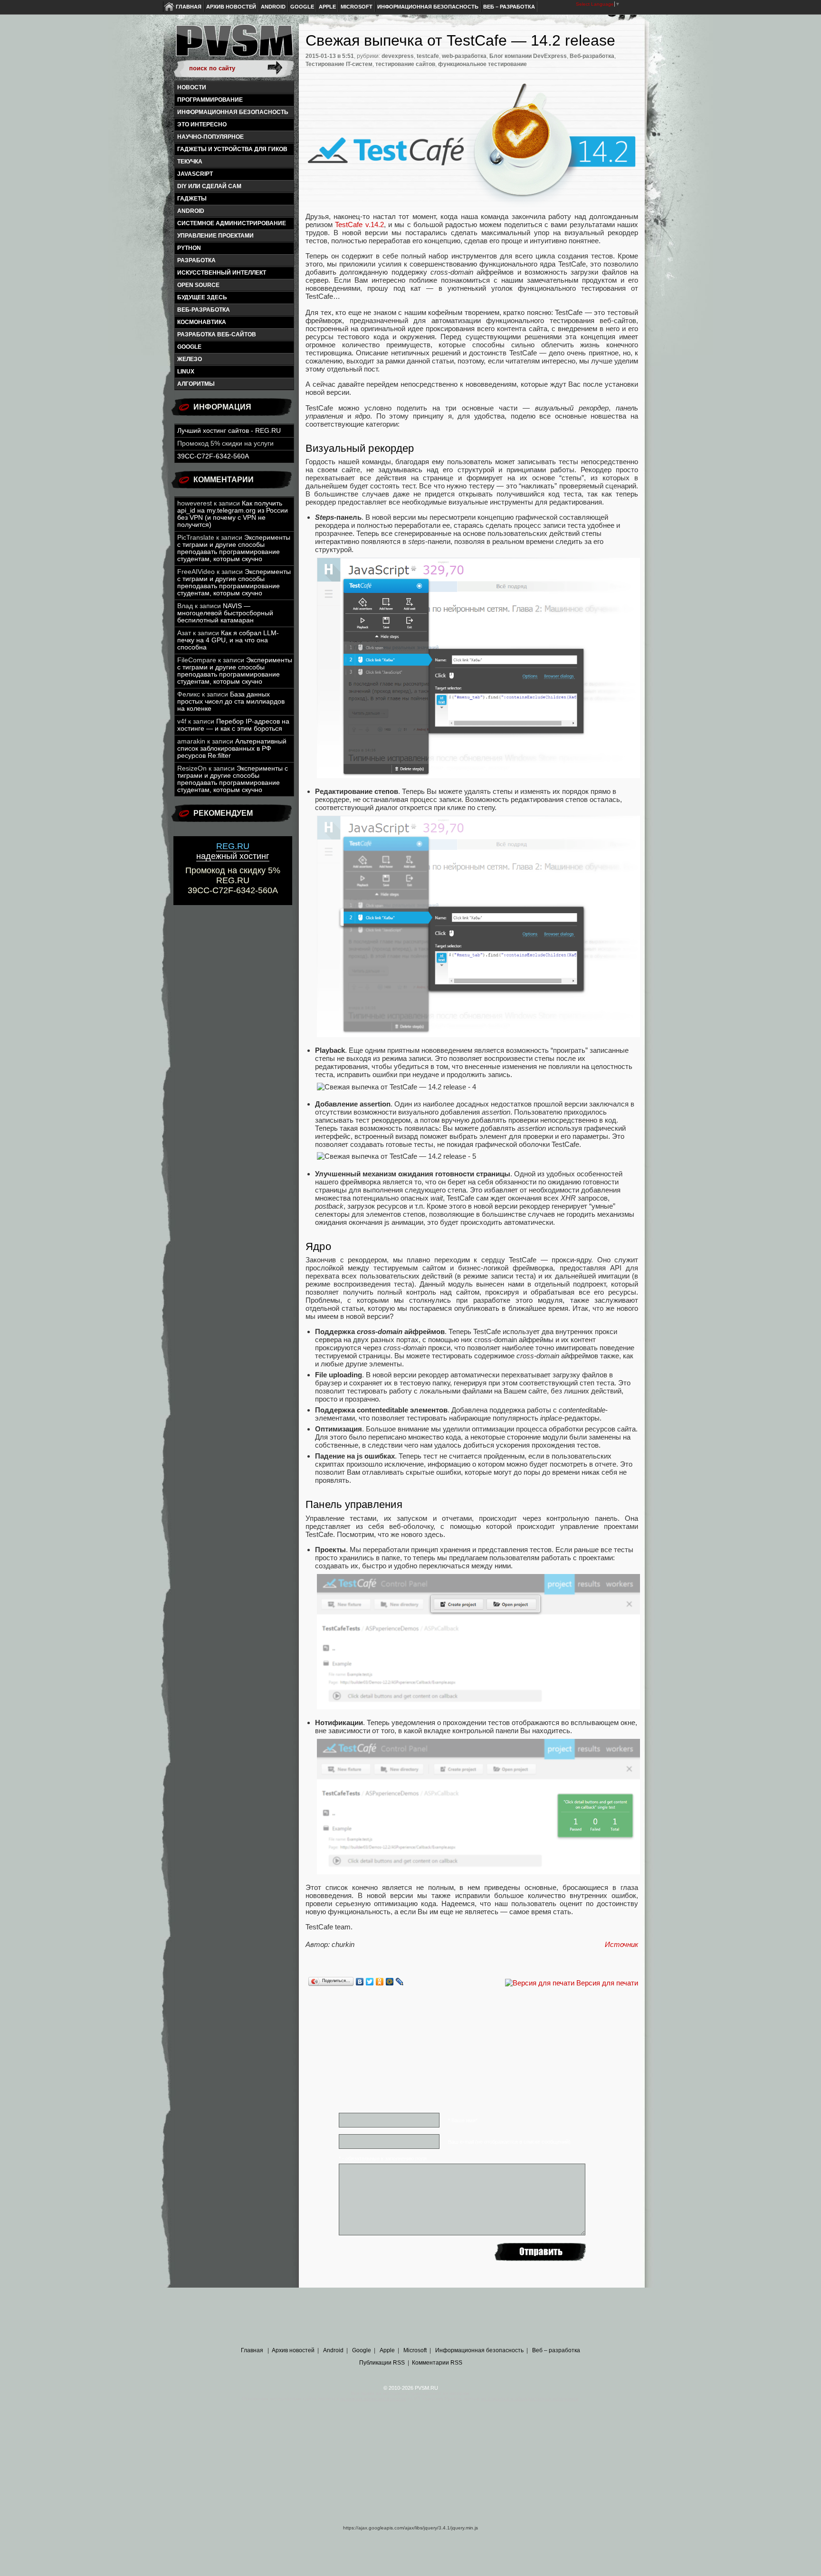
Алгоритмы (196, 384)
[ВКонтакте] (360, 1982)
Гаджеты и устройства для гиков (232, 149)
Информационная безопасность (428, 7)
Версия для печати (607, 1983)
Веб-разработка (204, 310)
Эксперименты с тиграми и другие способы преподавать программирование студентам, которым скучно (234, 548)
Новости (192, 87)
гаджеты (192, 199)
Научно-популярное (210, 137)
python (189, 248)
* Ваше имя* (463, 2120)
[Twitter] (370, 1982)
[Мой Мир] (390, 1982)
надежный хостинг (233, 851)
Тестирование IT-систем (339, 64)
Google (302, 7)
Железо (190, 359)
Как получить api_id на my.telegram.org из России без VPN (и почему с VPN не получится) (233, 514)
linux (186, 372)
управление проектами (215, 236)
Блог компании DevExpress (528, 56)
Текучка (190, 162)
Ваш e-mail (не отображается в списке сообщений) (509, 2142)
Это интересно (202, 124)
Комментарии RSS (437, 2363)
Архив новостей (231, 7)
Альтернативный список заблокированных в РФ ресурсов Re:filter (232, 749)
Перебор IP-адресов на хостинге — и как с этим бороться (233, 725)
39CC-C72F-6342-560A (213, 456)
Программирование (210, 100)
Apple (327, 7)
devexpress (398, 56)
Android (273, 7)
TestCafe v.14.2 (359, 224)
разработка (196, 260)
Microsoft (357, 7)
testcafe (428, 56)
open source (198, 285)
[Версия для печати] (540, 1983)
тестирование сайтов (405, 64)
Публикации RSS (382, 2363)
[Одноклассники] (380, 1982)
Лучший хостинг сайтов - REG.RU (229, 431)
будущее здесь (202, 297)
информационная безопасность (233, 112)
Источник (621, 1944)
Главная (189, 7)
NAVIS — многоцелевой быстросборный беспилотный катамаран (225, 613)
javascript (195, 174)
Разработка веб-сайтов (217, 334)
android (191, 211)
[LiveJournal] (400, 1982)
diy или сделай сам (209, 186)
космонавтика (202, 322)
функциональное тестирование (482, 64)
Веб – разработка (509, 7)
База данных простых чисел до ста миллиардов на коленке (231, 701)
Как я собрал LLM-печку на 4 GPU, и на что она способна (228, 640)
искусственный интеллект (222, 273)
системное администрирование (232, 223)
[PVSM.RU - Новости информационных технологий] (234, 45)
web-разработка (464, 56)
